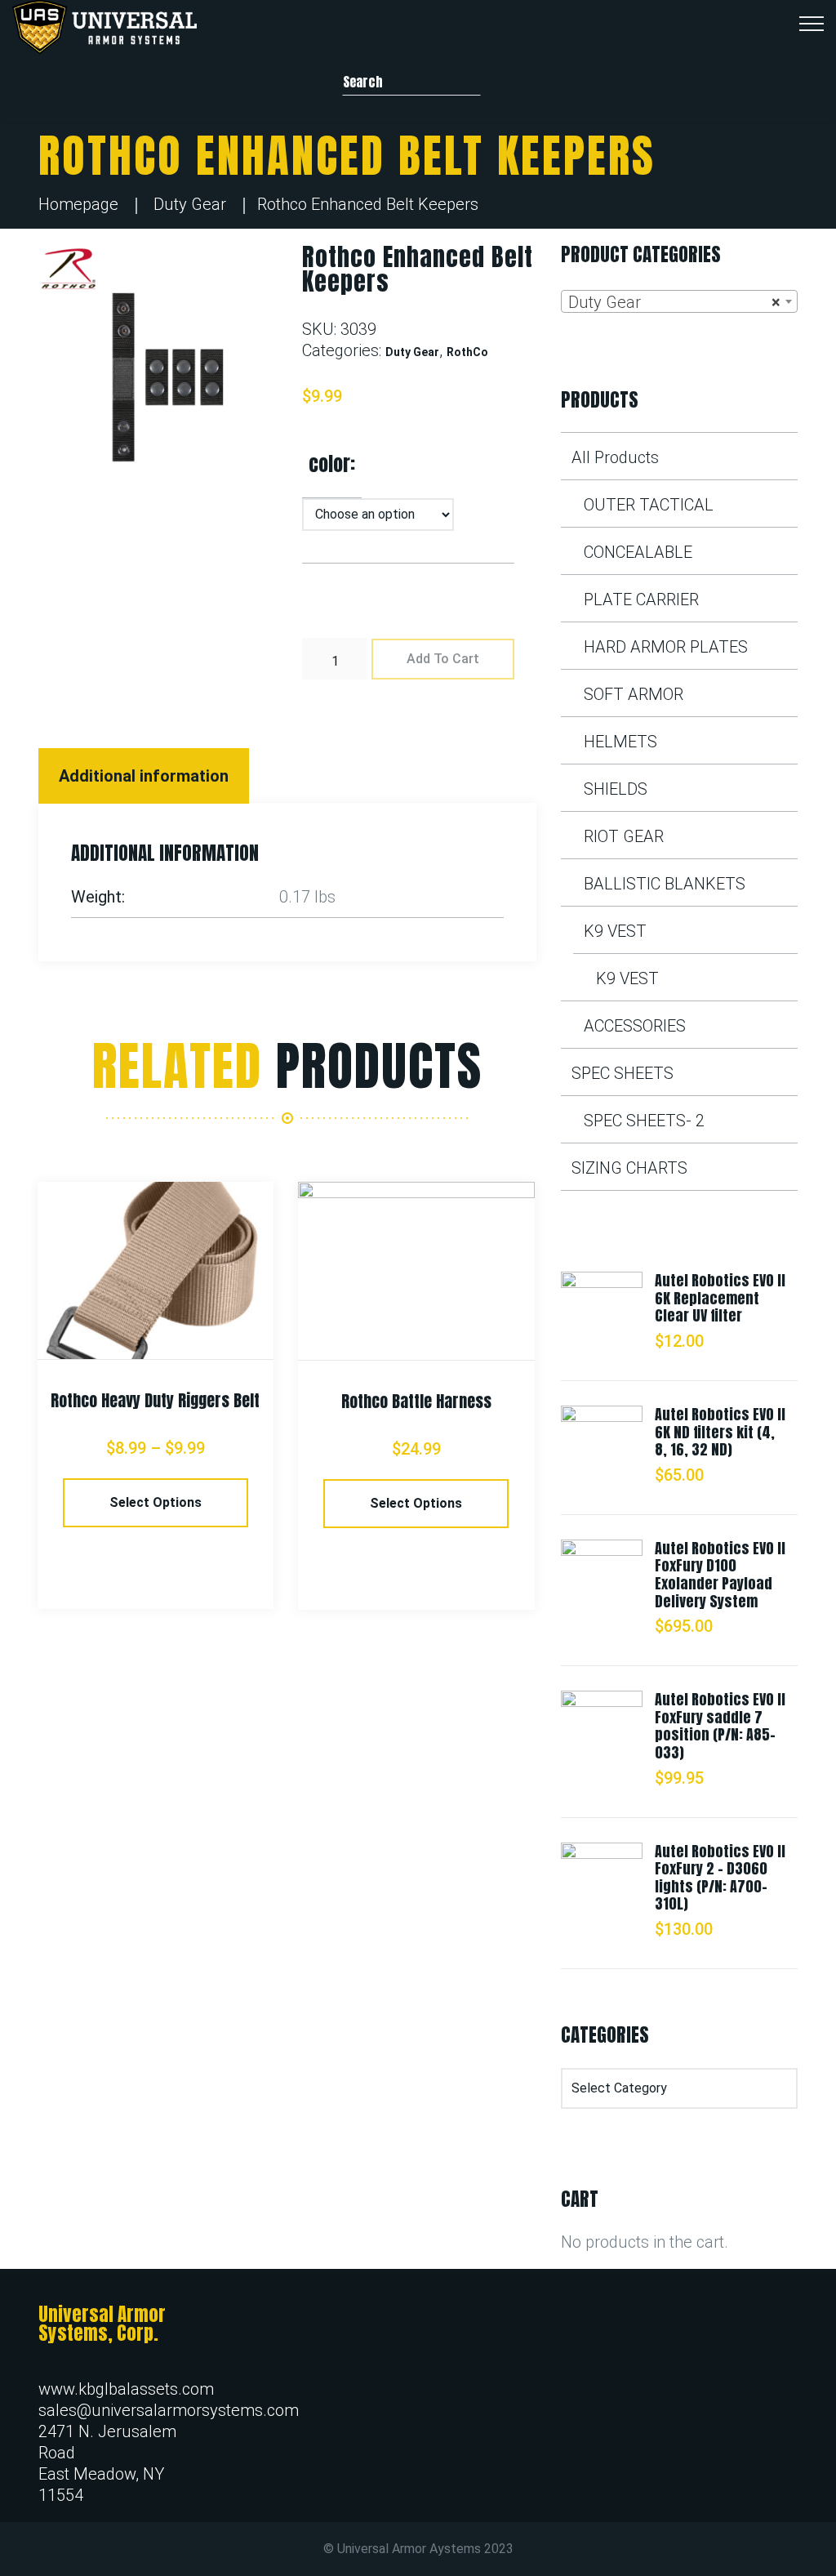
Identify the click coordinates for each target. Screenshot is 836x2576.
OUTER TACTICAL (649, 505)
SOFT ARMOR (634, 694)
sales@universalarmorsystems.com (169, 2410)
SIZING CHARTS (629, 1168)
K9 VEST (615, 931)
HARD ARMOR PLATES (666, 647)
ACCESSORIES (635, 1026)
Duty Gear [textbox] (674, 302)
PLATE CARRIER (641, 599)
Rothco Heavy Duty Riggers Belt (155, 1400)
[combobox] (679, 301)
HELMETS (620, 742)
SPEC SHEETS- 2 (644, 1121)
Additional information (144, 776)
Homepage (78, 204)
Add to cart (443, 659)
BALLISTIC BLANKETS (665, 884)
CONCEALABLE (638, 552)
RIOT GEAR (624, 836)
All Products (615, 457)
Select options (156, 1502)
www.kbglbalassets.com (126, 2389)
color (329, 464)
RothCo (467, 352)
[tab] (146, 776)
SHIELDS (616, 789)
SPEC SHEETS (623, 1073)
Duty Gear (190, 204)
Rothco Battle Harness (416, 1401)
